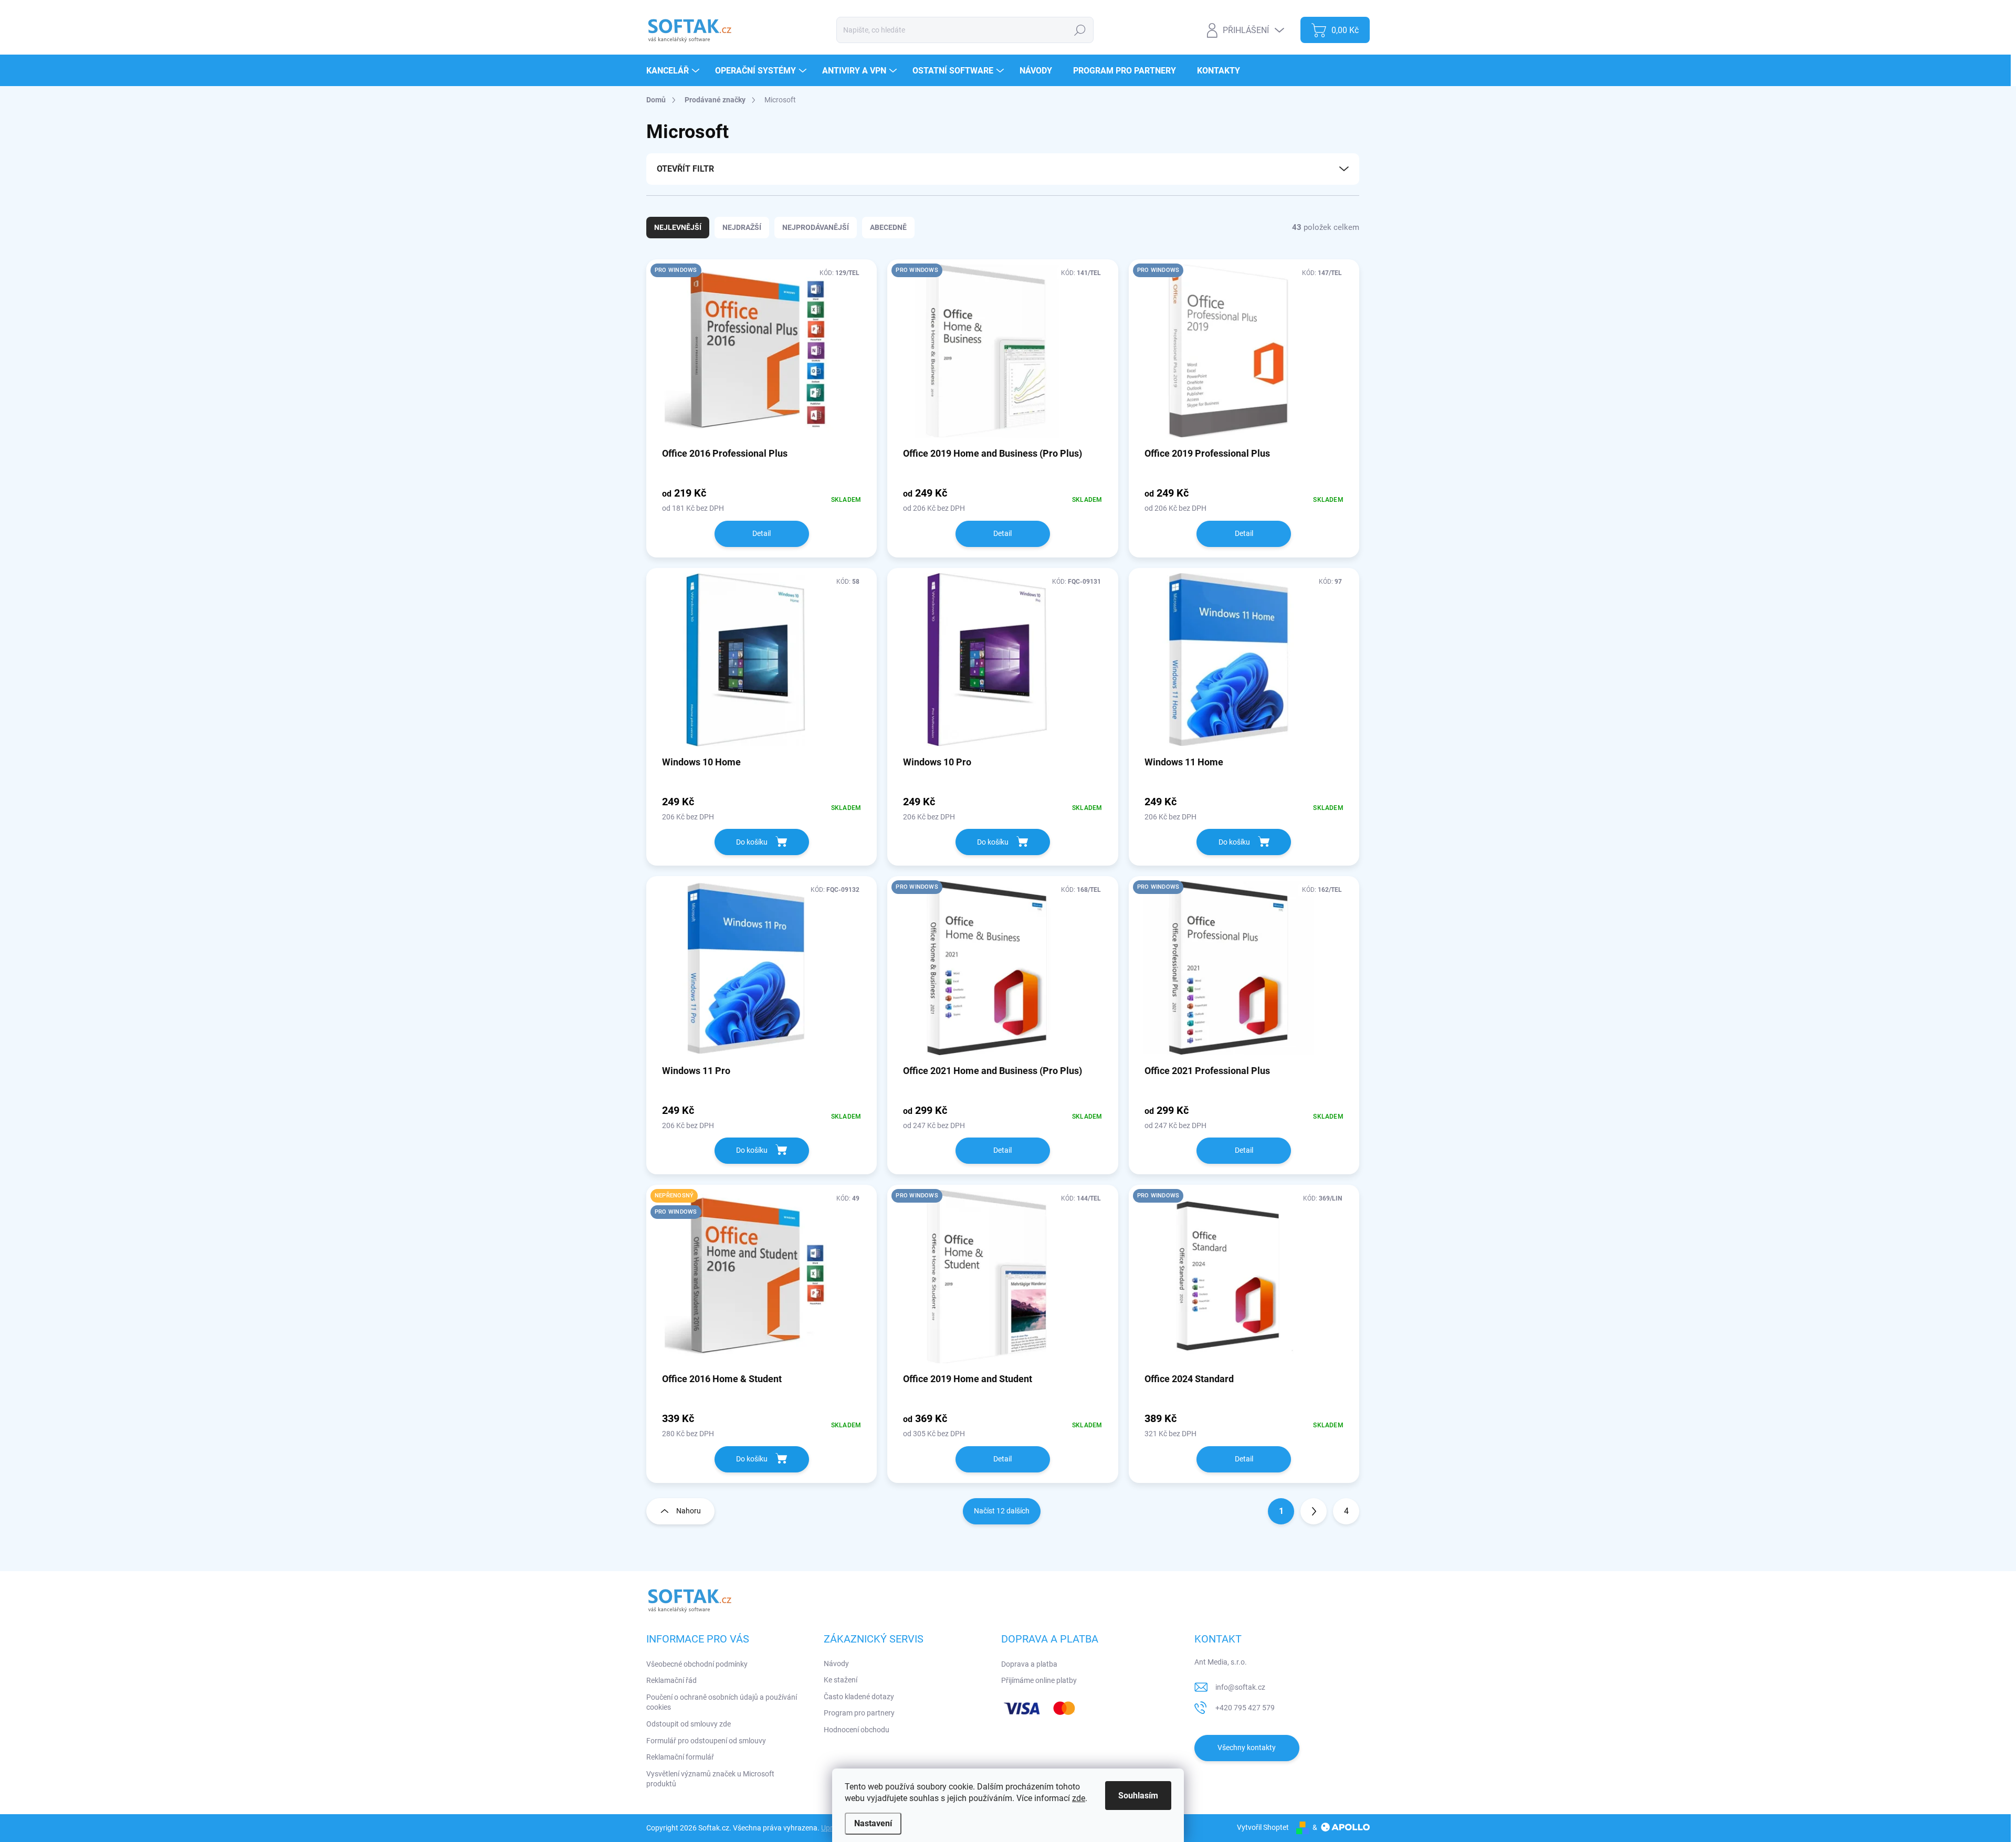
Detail (762, 533)
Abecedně (888, 227)
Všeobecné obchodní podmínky (697, 1664)
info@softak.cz (1240, 1687)
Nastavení (873, 1823)
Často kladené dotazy (859, 1697)
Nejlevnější (678, 227)
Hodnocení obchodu (857, 1730)
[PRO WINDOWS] (762, 356)
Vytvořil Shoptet (1263, 1827)
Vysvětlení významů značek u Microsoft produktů (710, 1779)
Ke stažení (841, 1680)
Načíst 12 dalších (1002, 1511)
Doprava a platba (1029, 1664)
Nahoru (689, 1511)
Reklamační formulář (680, 1757)
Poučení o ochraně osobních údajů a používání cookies (722, 1702)
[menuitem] (674, 71)
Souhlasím (1138, 1796)
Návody (836, 1664)
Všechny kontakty (1247, 1748)
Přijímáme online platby (1039, 1680)
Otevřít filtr (685, 169)
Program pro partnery (859, 1713)
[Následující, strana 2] (1314, 1511)
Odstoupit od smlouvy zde (689, 1724)
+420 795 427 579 (1245, 1708)
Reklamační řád (671, 1680)
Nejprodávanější (816, 227)
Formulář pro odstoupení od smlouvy (706, 1741)
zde (1079, 1798)
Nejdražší (742, 227)
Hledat (1080, 30)
